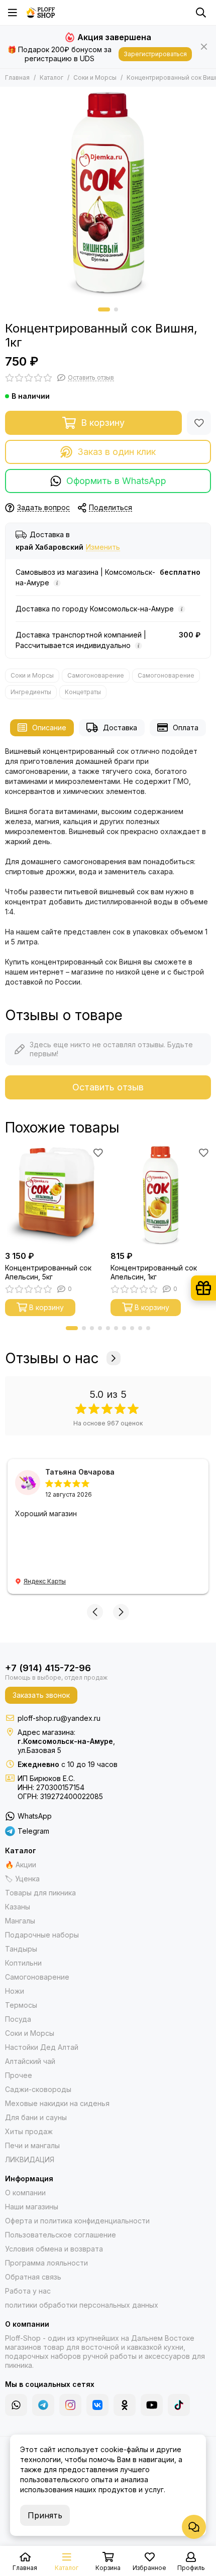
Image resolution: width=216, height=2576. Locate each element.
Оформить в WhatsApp (116, 481)
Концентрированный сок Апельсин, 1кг (154, 1272)
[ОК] (125, 2405)
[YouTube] (152, 2405)
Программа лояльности (46, 2263)
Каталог (51, 77)
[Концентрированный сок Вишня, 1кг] (108, 195)
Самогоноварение (96, 675)
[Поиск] (201, 13)
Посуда (18, 2019)
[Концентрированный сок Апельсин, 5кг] (55, 1196)
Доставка (120, 728)
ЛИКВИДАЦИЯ (30, 2159)
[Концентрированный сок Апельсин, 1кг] (161, 1196)
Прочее (19, 2075)
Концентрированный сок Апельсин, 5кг (48, 1272)
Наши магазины (32, 2207)
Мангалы (20, 1921)
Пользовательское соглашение (61, 2235)
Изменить (103, 547)
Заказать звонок (41, 1695)
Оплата (186, 728)
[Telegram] (43, 2405)
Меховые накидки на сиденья (57, 2103)
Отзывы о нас (52, 1358)
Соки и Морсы (95, 77)
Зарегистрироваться (155, 54)
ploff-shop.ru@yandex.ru (59, 1718)
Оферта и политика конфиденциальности (77, 2221)
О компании (25, 2193)
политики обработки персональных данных (82, 2305)
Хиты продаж (29, 2131)
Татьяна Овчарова (80, 1472)
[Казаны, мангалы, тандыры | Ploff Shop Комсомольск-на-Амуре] (41, 13)
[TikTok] (179, 2405)
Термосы (21, 2005)
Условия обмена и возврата (54, 2249)
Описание (49, 728)
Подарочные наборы (42, 1935)
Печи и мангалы (32, 2145)
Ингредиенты (31, 692)
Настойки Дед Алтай (42, 2047)
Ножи (15, 1991)
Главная (17, 77)
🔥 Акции (21, 1865)
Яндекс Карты (45, 1581)
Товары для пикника (40, 1893)
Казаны (18, 1907)
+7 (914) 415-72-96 (48, 1668)
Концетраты (83, 692)
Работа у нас (28, 2291)
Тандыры (21, 1949)
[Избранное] (199, 423)
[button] (104, 309)
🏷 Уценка (22, 1879)
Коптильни (23, 1963)
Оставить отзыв (108, 1087)
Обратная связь (33, 2277)
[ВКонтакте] (97, 2405)
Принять (45, 2515)
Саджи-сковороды (38, 2089)
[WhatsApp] (16, 2405)
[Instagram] (70, 2405)
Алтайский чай (30, 2061)
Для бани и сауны (36, 2117)
